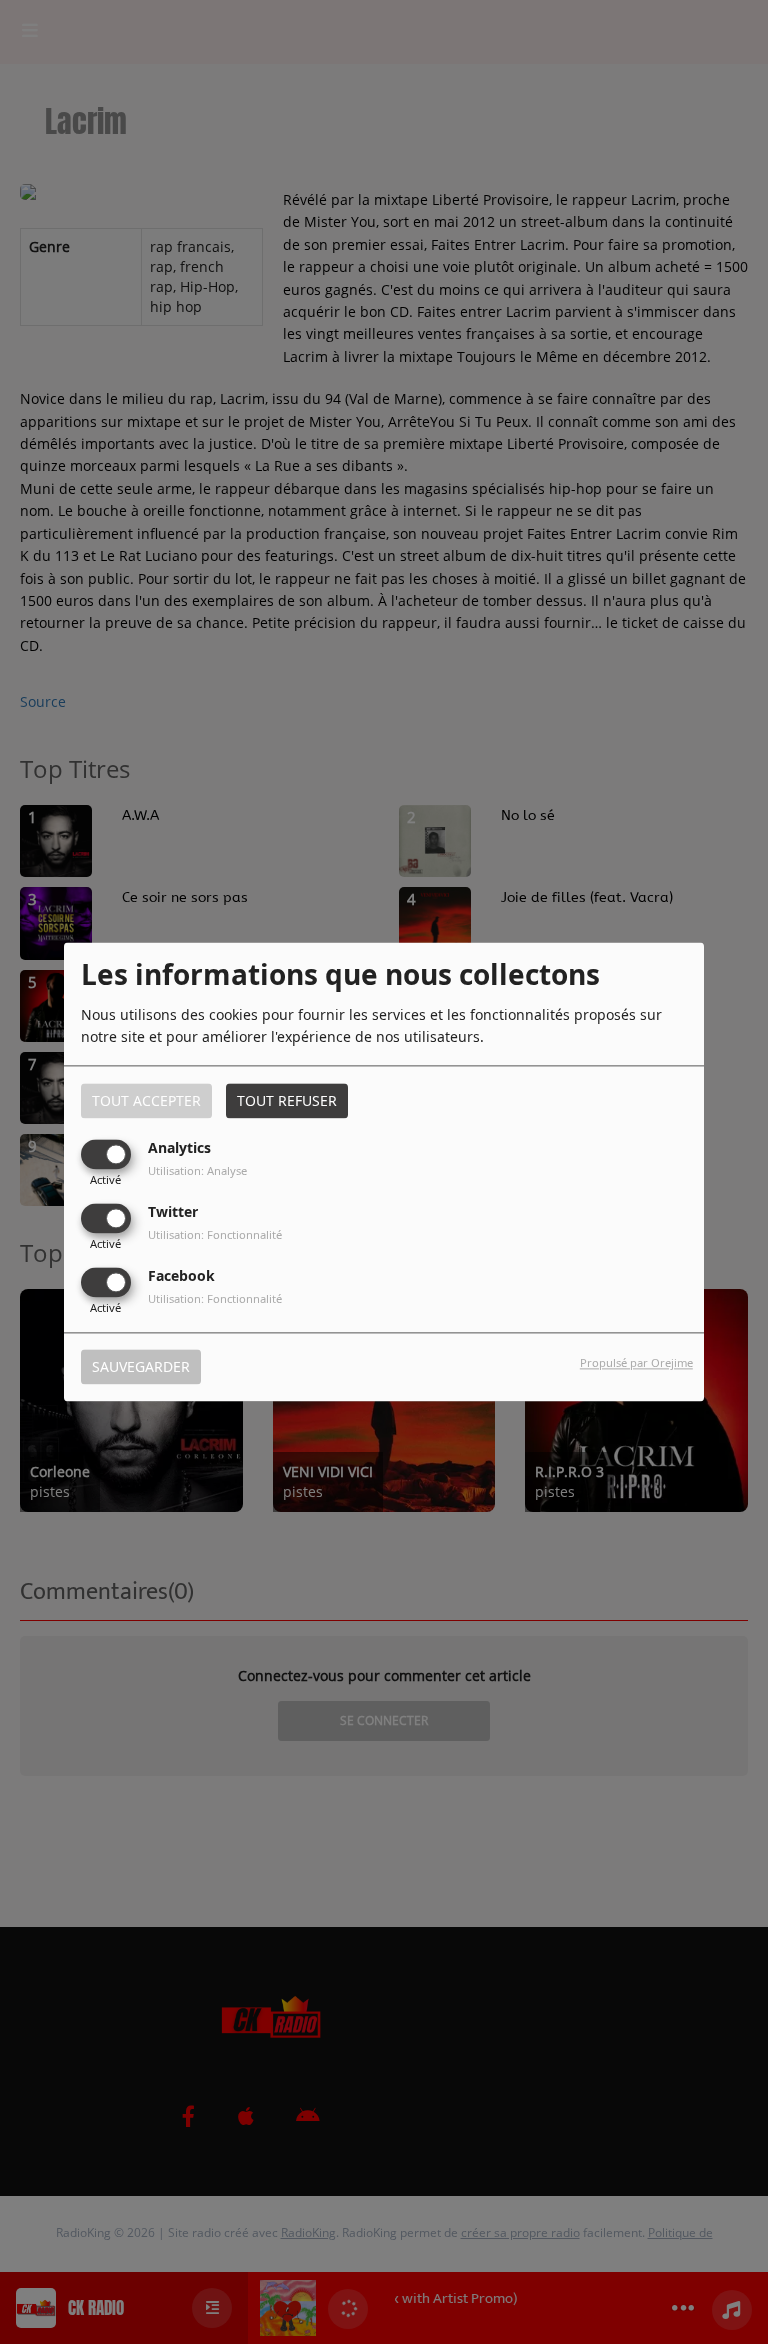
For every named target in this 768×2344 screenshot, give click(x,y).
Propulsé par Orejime (636, 1363)
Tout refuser (287, 1100)
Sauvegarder (141, 1367)
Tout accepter (146, 1100)
